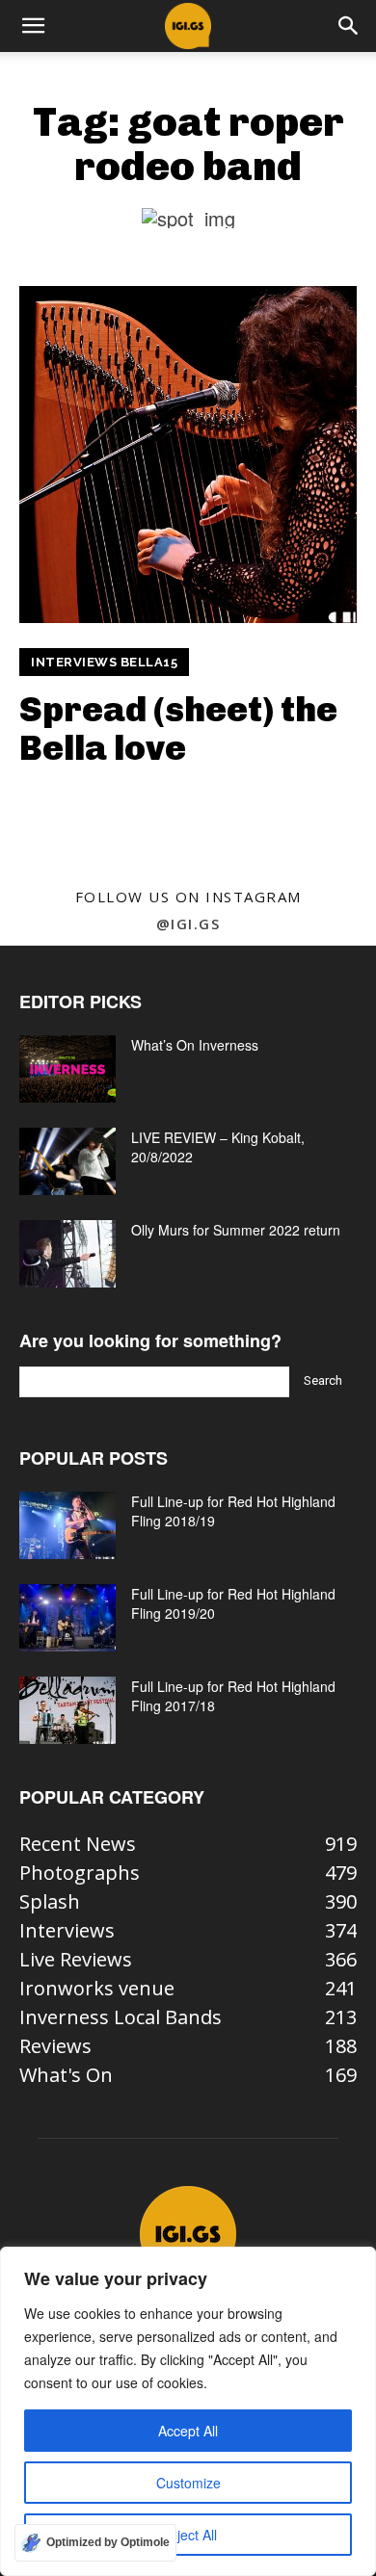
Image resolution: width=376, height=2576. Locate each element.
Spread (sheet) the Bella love (178, 729)
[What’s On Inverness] (67, 1069)
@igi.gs (188, 924)
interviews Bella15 (104, 662)
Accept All (188, 2431)
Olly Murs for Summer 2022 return (236, 1230)
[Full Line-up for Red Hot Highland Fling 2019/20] (67, 1618)
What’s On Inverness (195, 1045)
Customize (188, 2483)
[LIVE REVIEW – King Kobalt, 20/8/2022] (67, 1161)
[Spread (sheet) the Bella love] (188, 455)
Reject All (188, 2535)
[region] (188, 2411)
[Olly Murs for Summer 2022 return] (67, 1254)
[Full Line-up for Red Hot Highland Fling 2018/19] (67, 1525)
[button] (33, 26)
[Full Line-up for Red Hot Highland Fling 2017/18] (67, 1710)
